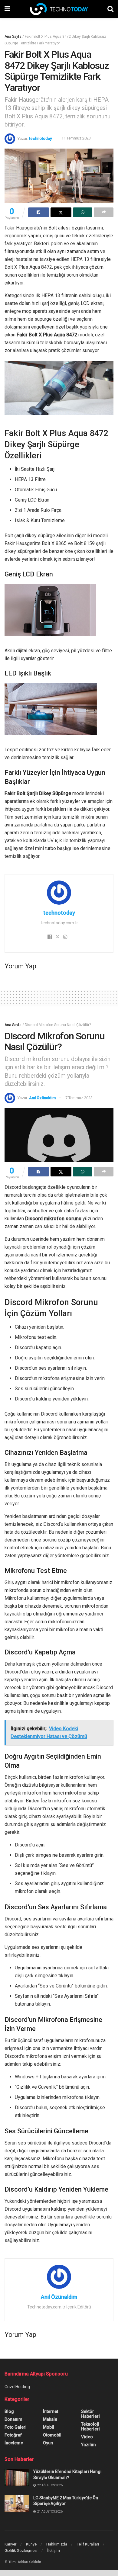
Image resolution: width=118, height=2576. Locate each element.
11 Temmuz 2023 (76, 138)
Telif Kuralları (88, 2544)
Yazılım (88, 2445)
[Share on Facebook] (39, 212)
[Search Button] (110, 9)
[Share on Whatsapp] (83, 212)
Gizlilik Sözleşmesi (21, 2550)
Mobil (49, 2427)
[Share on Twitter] (61, 212)
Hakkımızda (57, 2544)
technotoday (40, 138)
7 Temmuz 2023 (79, 1098)
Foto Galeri (16, 2427)
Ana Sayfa (13, 37)
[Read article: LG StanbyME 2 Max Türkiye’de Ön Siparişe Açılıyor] (17, 2504)
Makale (50, 2419)
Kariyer (10, 2544)
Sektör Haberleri (90, 2414)
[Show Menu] (7, 9)
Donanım (13, 2419)
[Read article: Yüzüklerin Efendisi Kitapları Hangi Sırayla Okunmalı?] (17, 2477)
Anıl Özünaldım (42, 1098)
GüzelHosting (17, 2387)
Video (87, 2437)
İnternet (51, 2411)
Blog (9, 2411)
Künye (31, 2544)
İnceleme (14, 2443)
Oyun (48, 2443)
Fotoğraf (13, 2435)
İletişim (54, 2550)
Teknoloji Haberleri (90, 2427)
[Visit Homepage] (59, 9)
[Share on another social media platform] (104, 212)
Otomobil (52, 2435)
